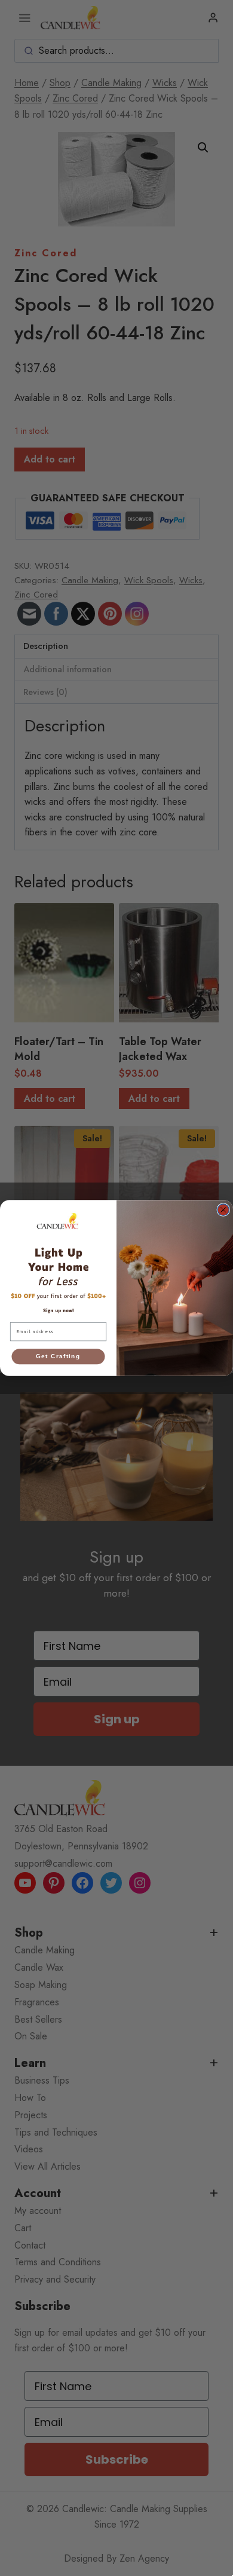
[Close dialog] (223, 1210)
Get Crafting (58, 1356)
